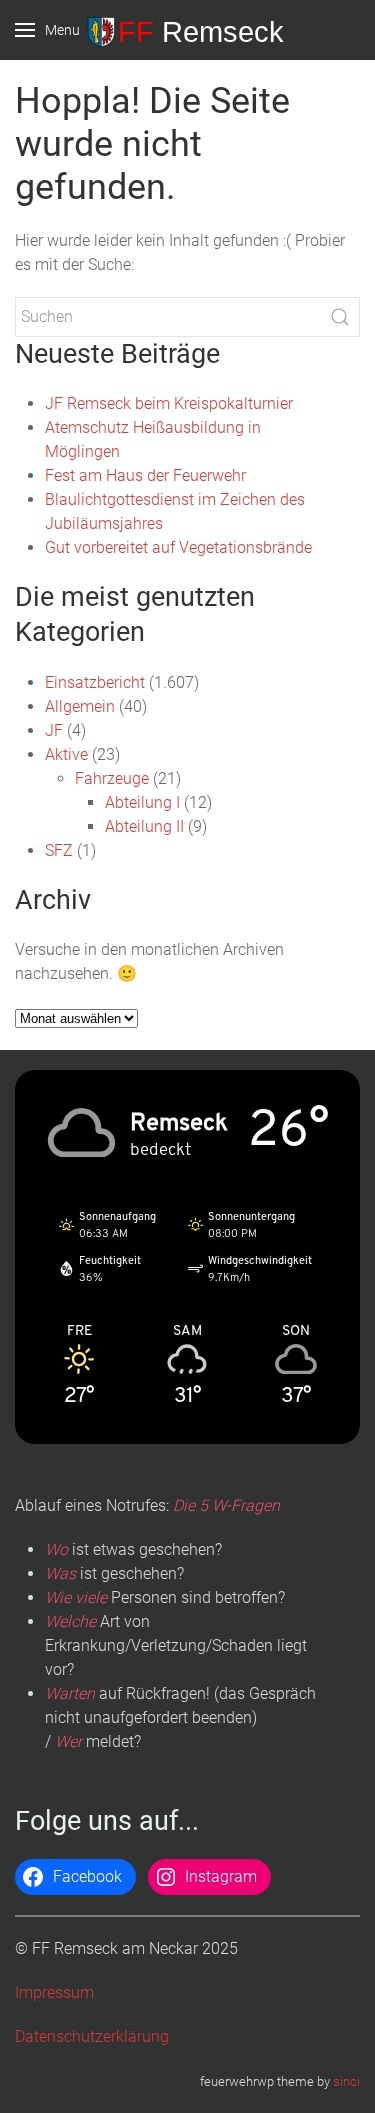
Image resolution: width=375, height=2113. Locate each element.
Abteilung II (144, 826)
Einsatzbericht (95, 682)
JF (54, 730)
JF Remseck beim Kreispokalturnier (169, 403)
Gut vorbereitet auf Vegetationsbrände (178, 547)
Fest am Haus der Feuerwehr (145, 475)
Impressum (54, 1992)
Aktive (66, 754)
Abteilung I (142, 802)
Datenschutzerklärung (92, 2036)
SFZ (59, 850)
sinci (346, 2081)
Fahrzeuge (112, 778)
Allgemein (80, 706)
